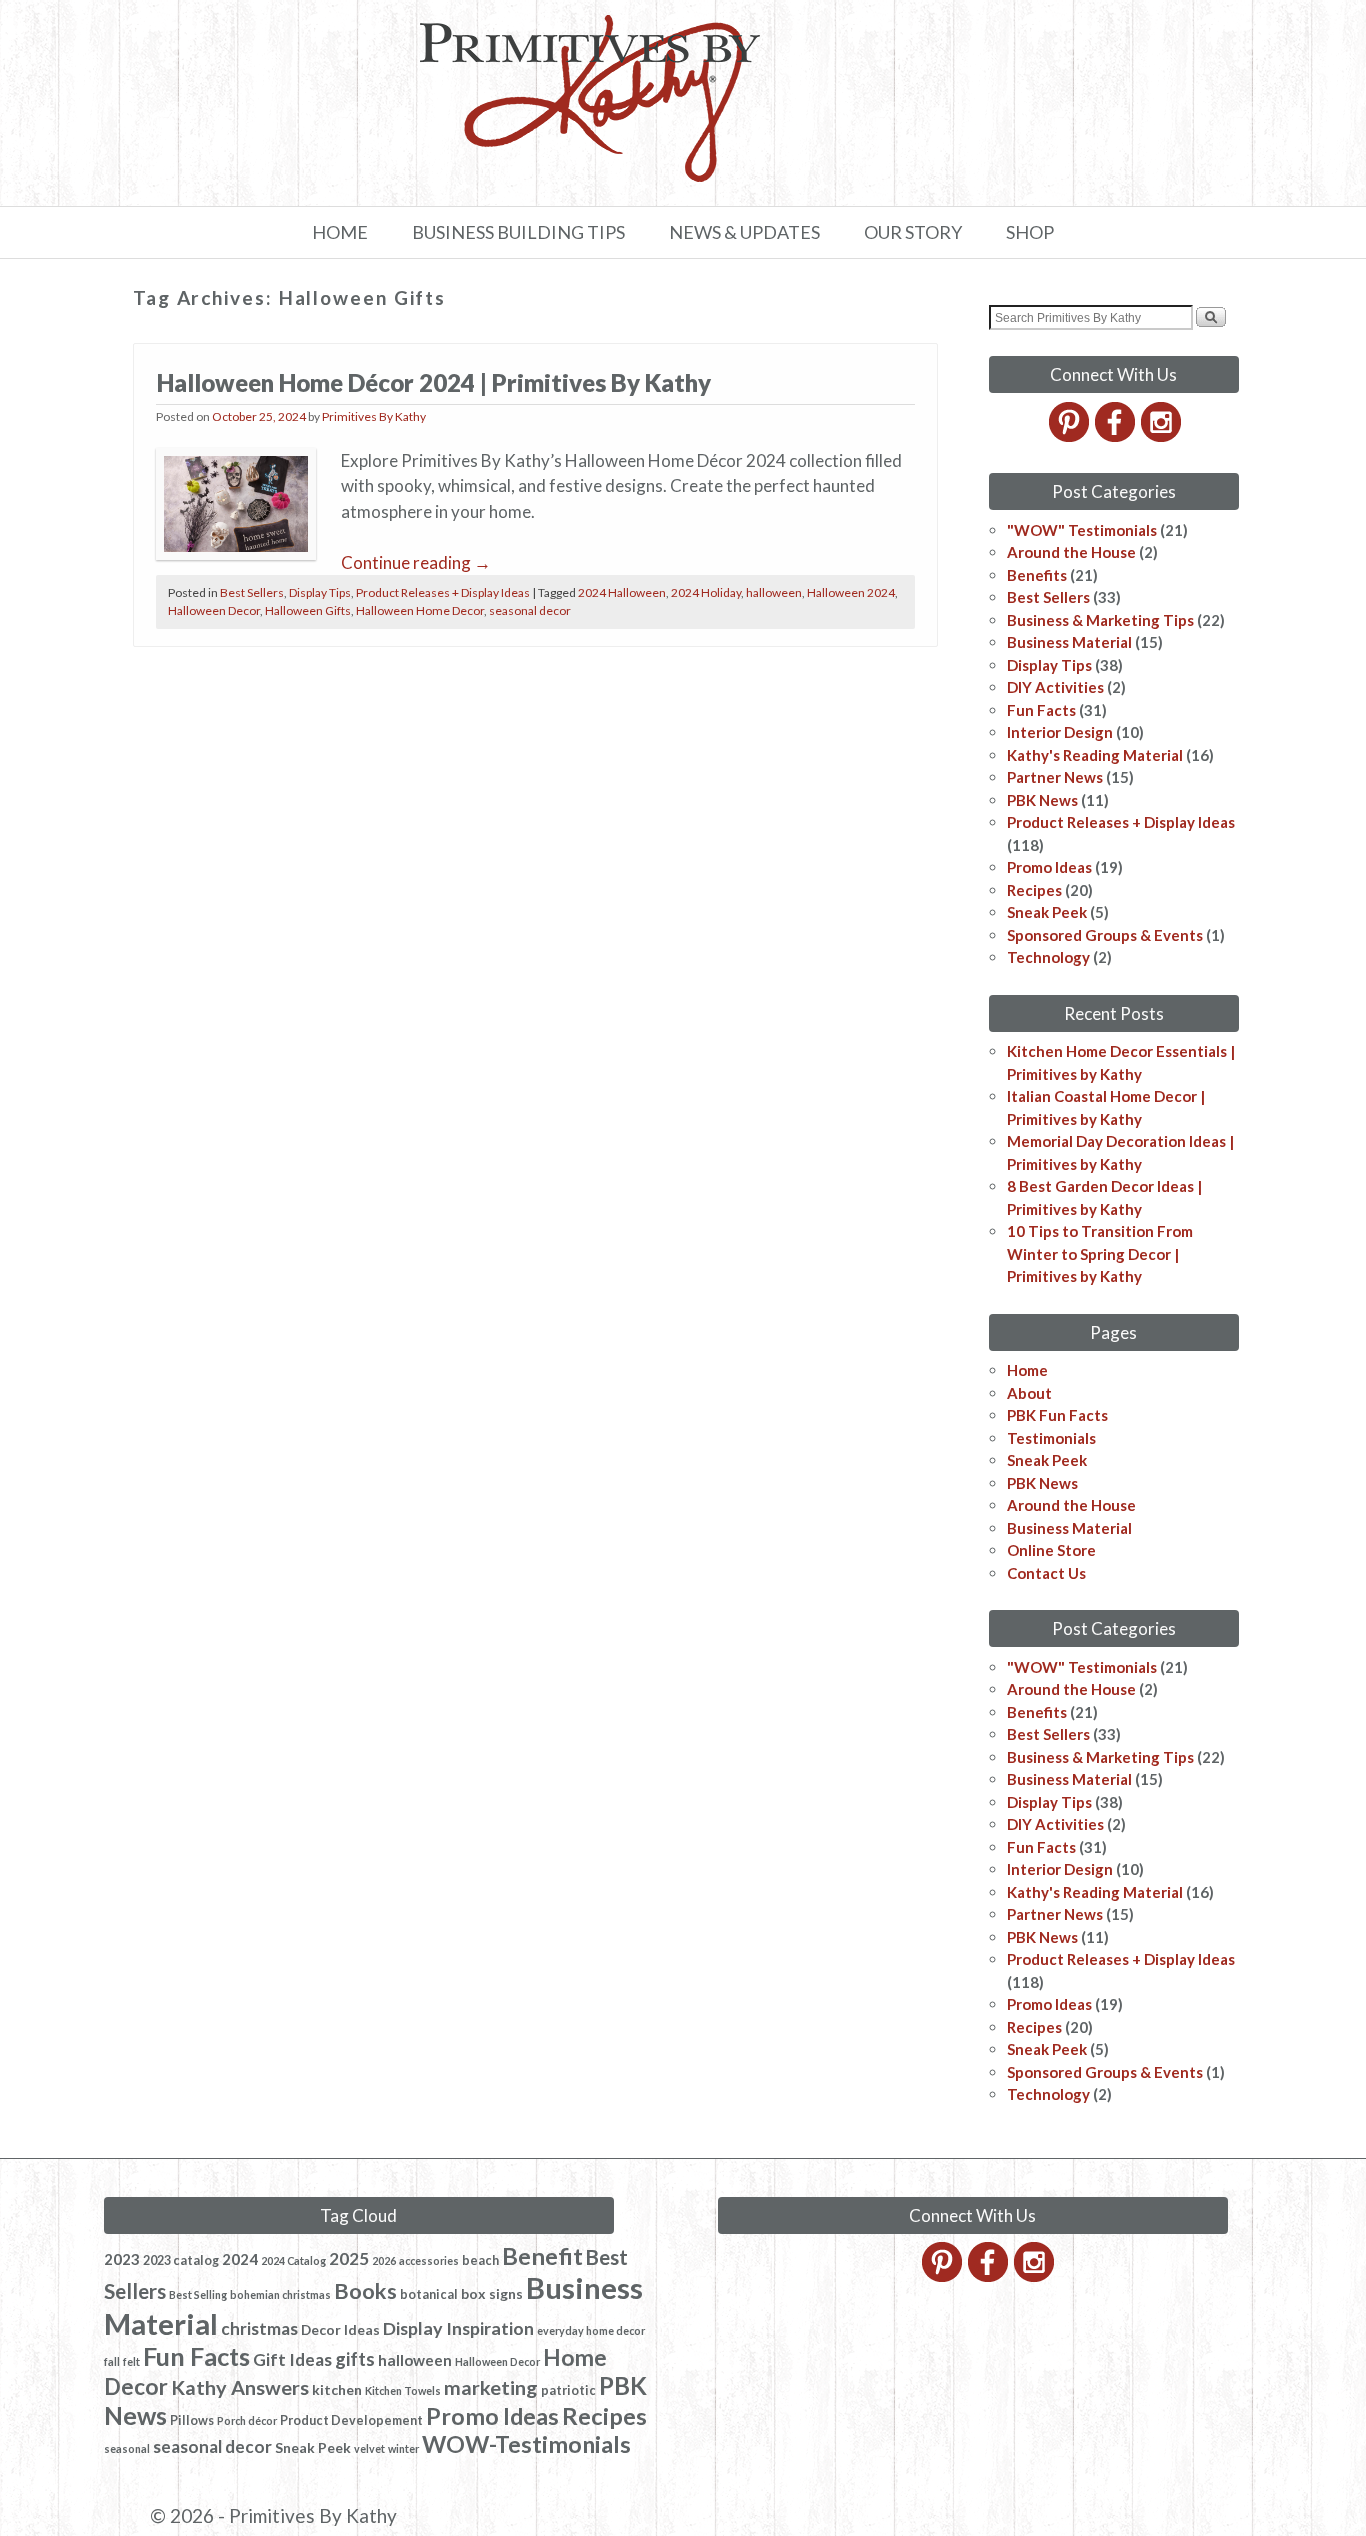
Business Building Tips (518, 232)
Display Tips (320, 592)
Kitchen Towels (403, 2390)
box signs (492, 2293)
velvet (369, 2448)
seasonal (127, 2448)
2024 (240, 2259)
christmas (259, 2328)
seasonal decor (530, 610)
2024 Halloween (622, 592)
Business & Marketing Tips (1100, 620)
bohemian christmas (280, 2294)
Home (340, 232)
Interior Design (1060, 732)
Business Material (1069, 642)
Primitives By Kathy (374, 416)
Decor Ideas (340, 2329)
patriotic (568, 2390)
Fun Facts (1041, 710)
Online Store (1051, 1550)
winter (403, 2448)
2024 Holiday (706, 592)
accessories (429, 2260)
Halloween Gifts (308, 610)
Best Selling (198, 2294)
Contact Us (1046, 1573)
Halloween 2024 (851, 592)
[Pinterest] (1070, 436)
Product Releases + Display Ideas (443, 592)
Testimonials (1051, 1438)
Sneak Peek (1047, 912)
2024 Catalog (293, 2260)
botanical (429, 2294)
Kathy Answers (240, 2387)
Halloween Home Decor (420, 610)
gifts (355, 2359)
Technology (1048, 957)
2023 (122, 2259)
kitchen (337, 2389)
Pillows (192, 2420)
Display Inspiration (458, 2328)
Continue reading (416, 562)
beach (480, 2260)
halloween (774, 592)
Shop (1030, 232)
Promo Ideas (1049, 867)
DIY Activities (1055, 687)
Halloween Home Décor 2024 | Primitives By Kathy (434, 382)
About (1029, 1393)
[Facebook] (1116, 436)
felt (131, 2361)
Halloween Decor (214, 610)
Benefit (542, 2256)
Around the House (1071, 552)
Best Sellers (252, 592)
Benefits (1037, 575)
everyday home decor (591, 2330)
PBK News (1042, 800)
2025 (349, 2258)
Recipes (1034, 890)
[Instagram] (1162, 436)
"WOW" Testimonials (1082, 530)
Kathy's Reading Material (1095, 755)
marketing (491, 2387)
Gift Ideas (292, 2359)
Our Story (913, 232)
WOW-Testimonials (526, 2444)
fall (112, 2361)
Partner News (1055, 777)
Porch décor (247, 2420)
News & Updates (744, 232)
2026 (384, 2260)
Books (365, 2291)
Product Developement (351, 2420)
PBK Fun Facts (1057, 1415)
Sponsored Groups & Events (1105, 935)
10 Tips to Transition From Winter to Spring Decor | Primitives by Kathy (1100, 1253)
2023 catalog (181, 2260)
